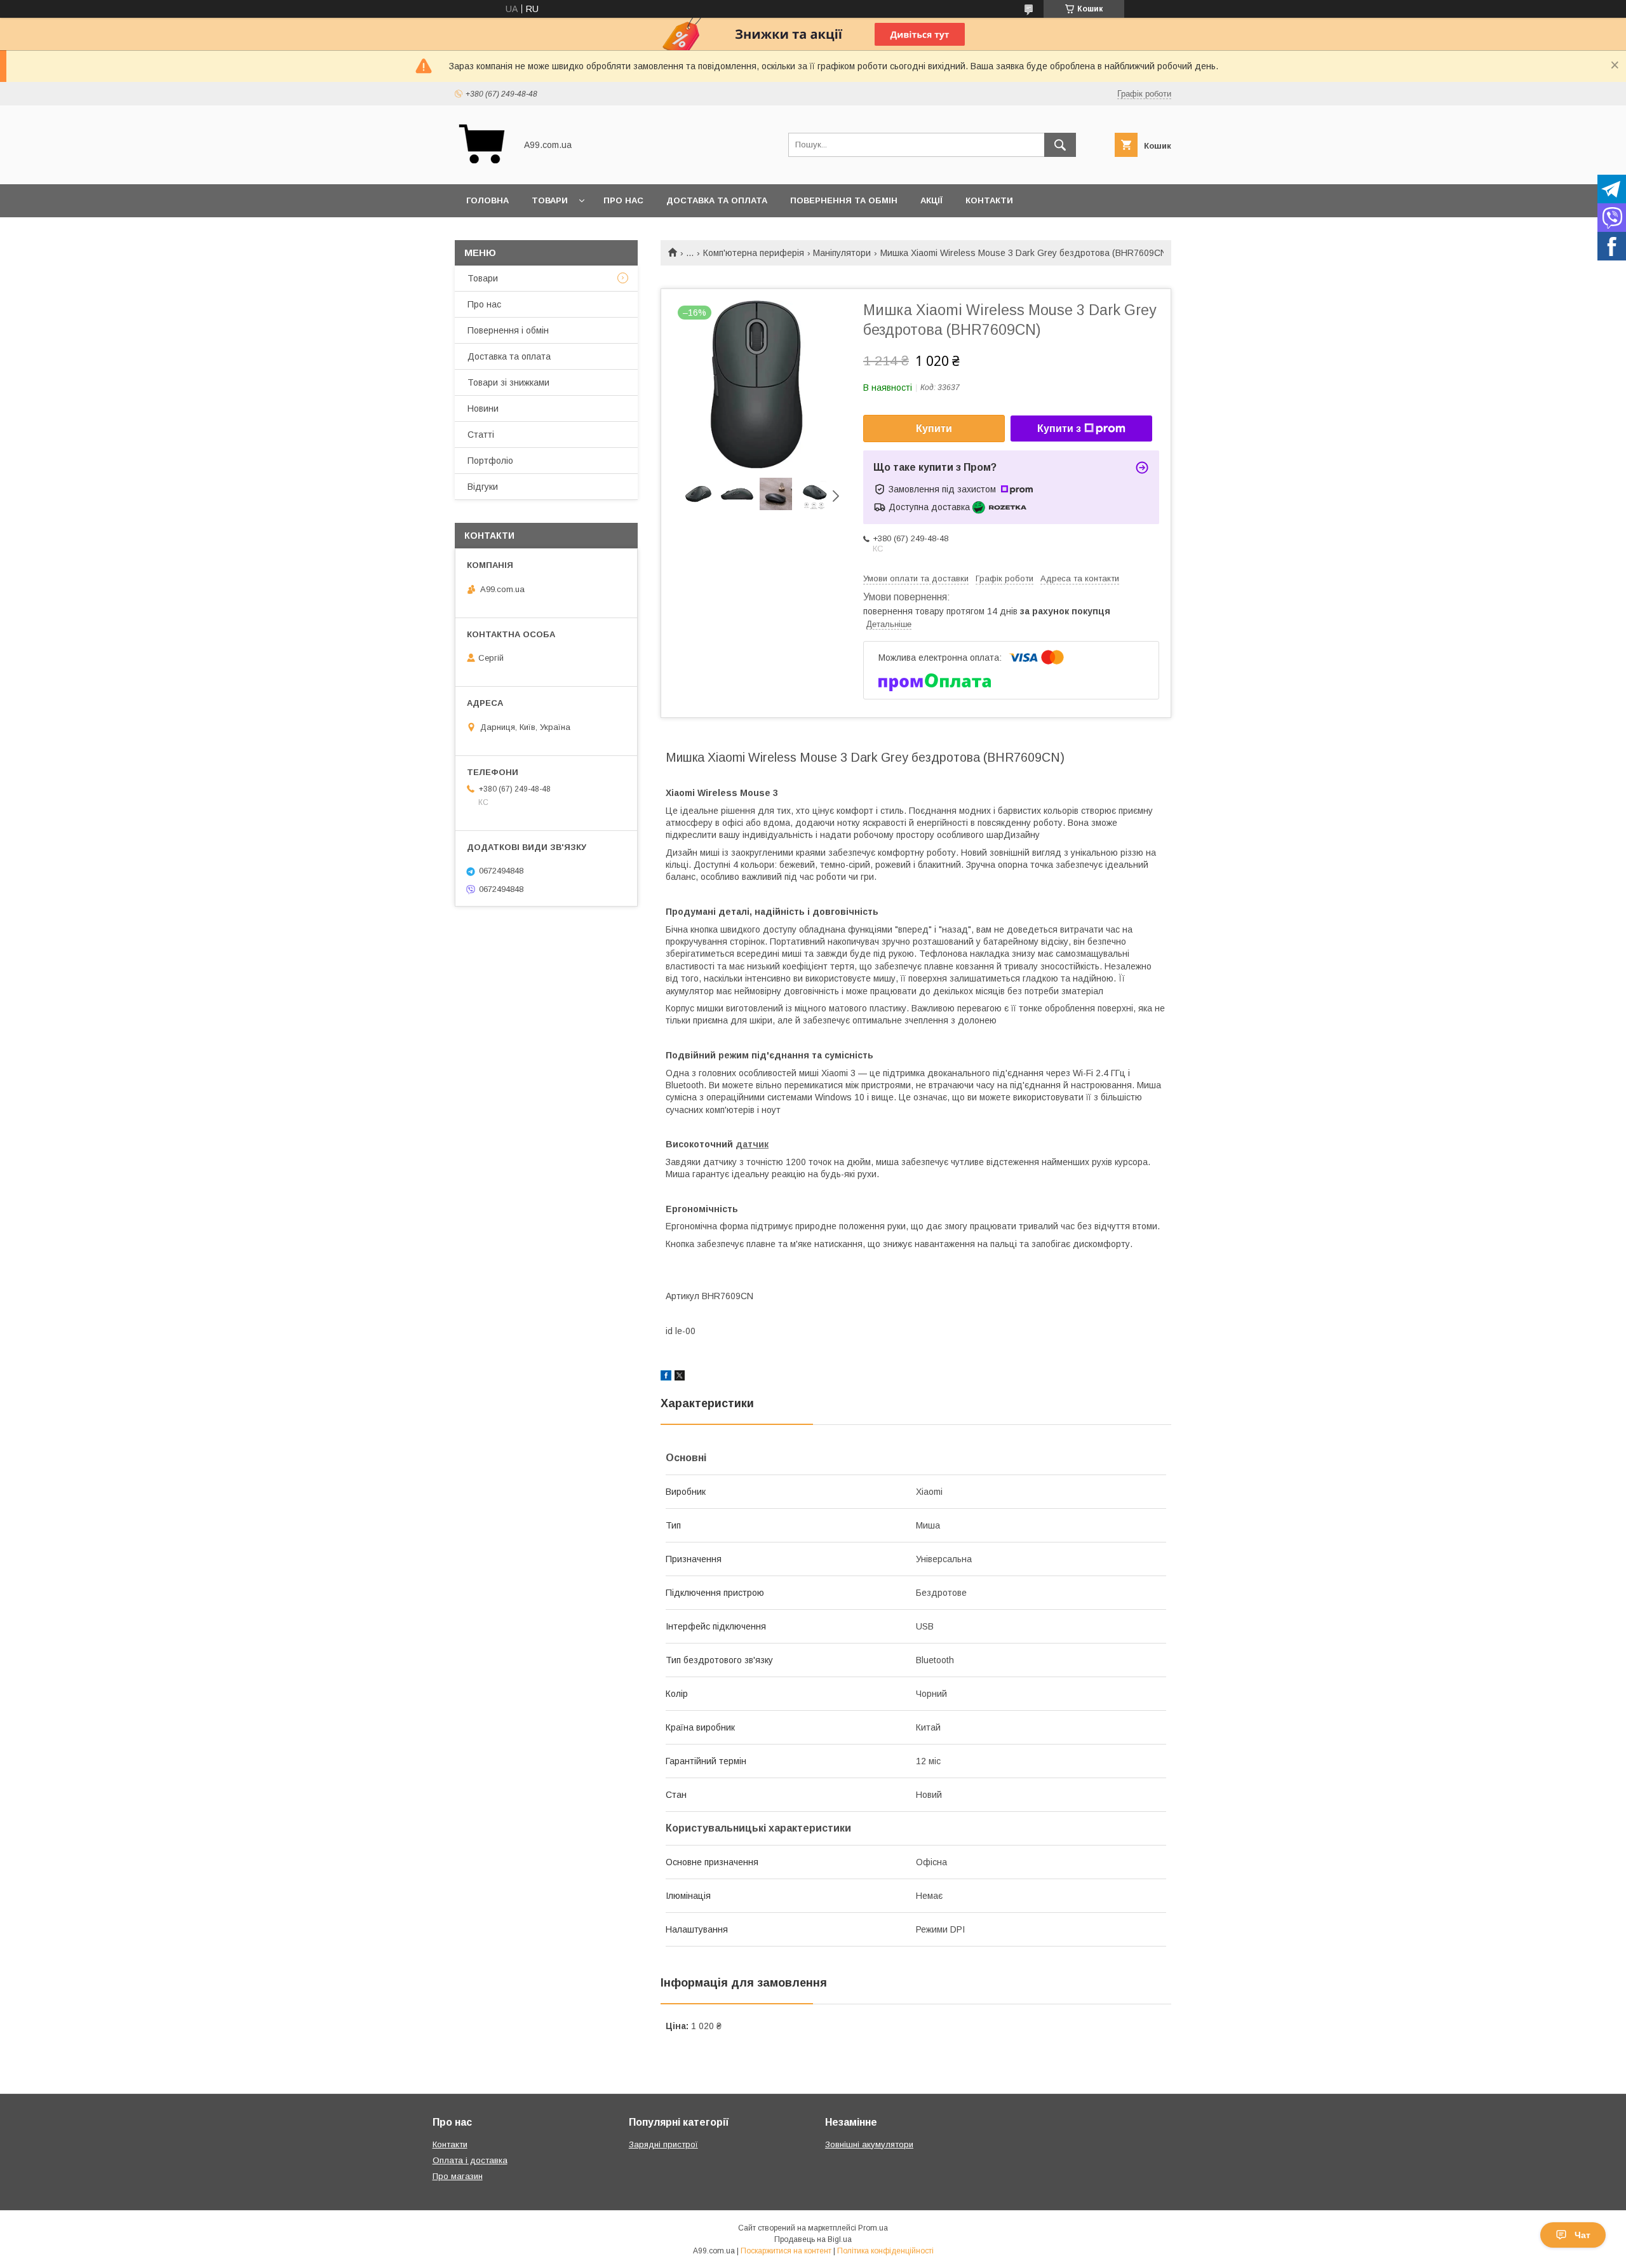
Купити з (1059, 429)
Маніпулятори (842, 253)
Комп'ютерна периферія (754, 253)
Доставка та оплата (717, 200)
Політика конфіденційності (885, 2251)
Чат (1582, 2235)
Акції (931, 200)
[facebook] (666, 1377)
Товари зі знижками (508, 382)
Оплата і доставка (470, 2160)
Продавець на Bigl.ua (813, 2239)
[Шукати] (1060, 145)
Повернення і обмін (508, 330)
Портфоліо (490, 461)
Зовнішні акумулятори (869, 2144)
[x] (680, 1377)
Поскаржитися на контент (786, 2251)
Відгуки (483, 487)
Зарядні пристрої (663, 2144)
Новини (483, 408)
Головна (487, 200)
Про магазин (458, 2176)
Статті (481, 435)
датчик (752, 1144)
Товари (550, 200)
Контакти (989, 200)
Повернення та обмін (844, 200)
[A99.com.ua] (482, 168)
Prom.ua (873, 2228)
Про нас (623, 200)
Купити (934, 429)
